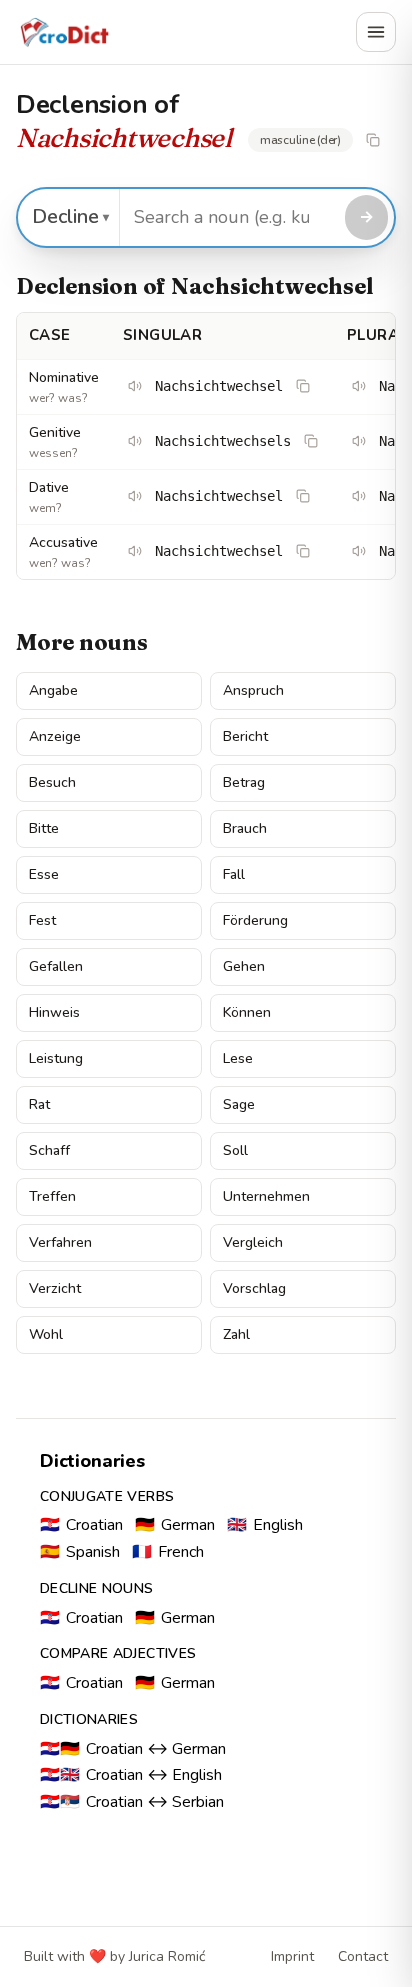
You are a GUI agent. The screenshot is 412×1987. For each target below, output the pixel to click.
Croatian (81, 1525)
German (175, 1525)
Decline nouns (97, 1588)
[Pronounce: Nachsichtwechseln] (359, 496)
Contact (363, 1956)
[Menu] (376, 32)
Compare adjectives (118, 1653)
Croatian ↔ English (131, 1775)
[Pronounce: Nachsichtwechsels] (135, 441)
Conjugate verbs (107, 1496)
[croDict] (64, 32)
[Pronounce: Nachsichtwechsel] (135, 386)
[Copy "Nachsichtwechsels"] (311, 441)
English (265, 1525)
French (168, 1552)
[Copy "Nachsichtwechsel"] (373, 140)
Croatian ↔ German (133, 1749)
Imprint (292, 1956)
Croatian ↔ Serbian (132, 1802)
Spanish (80, 1552)
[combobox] (229, 217)
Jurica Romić (167, 1956)
